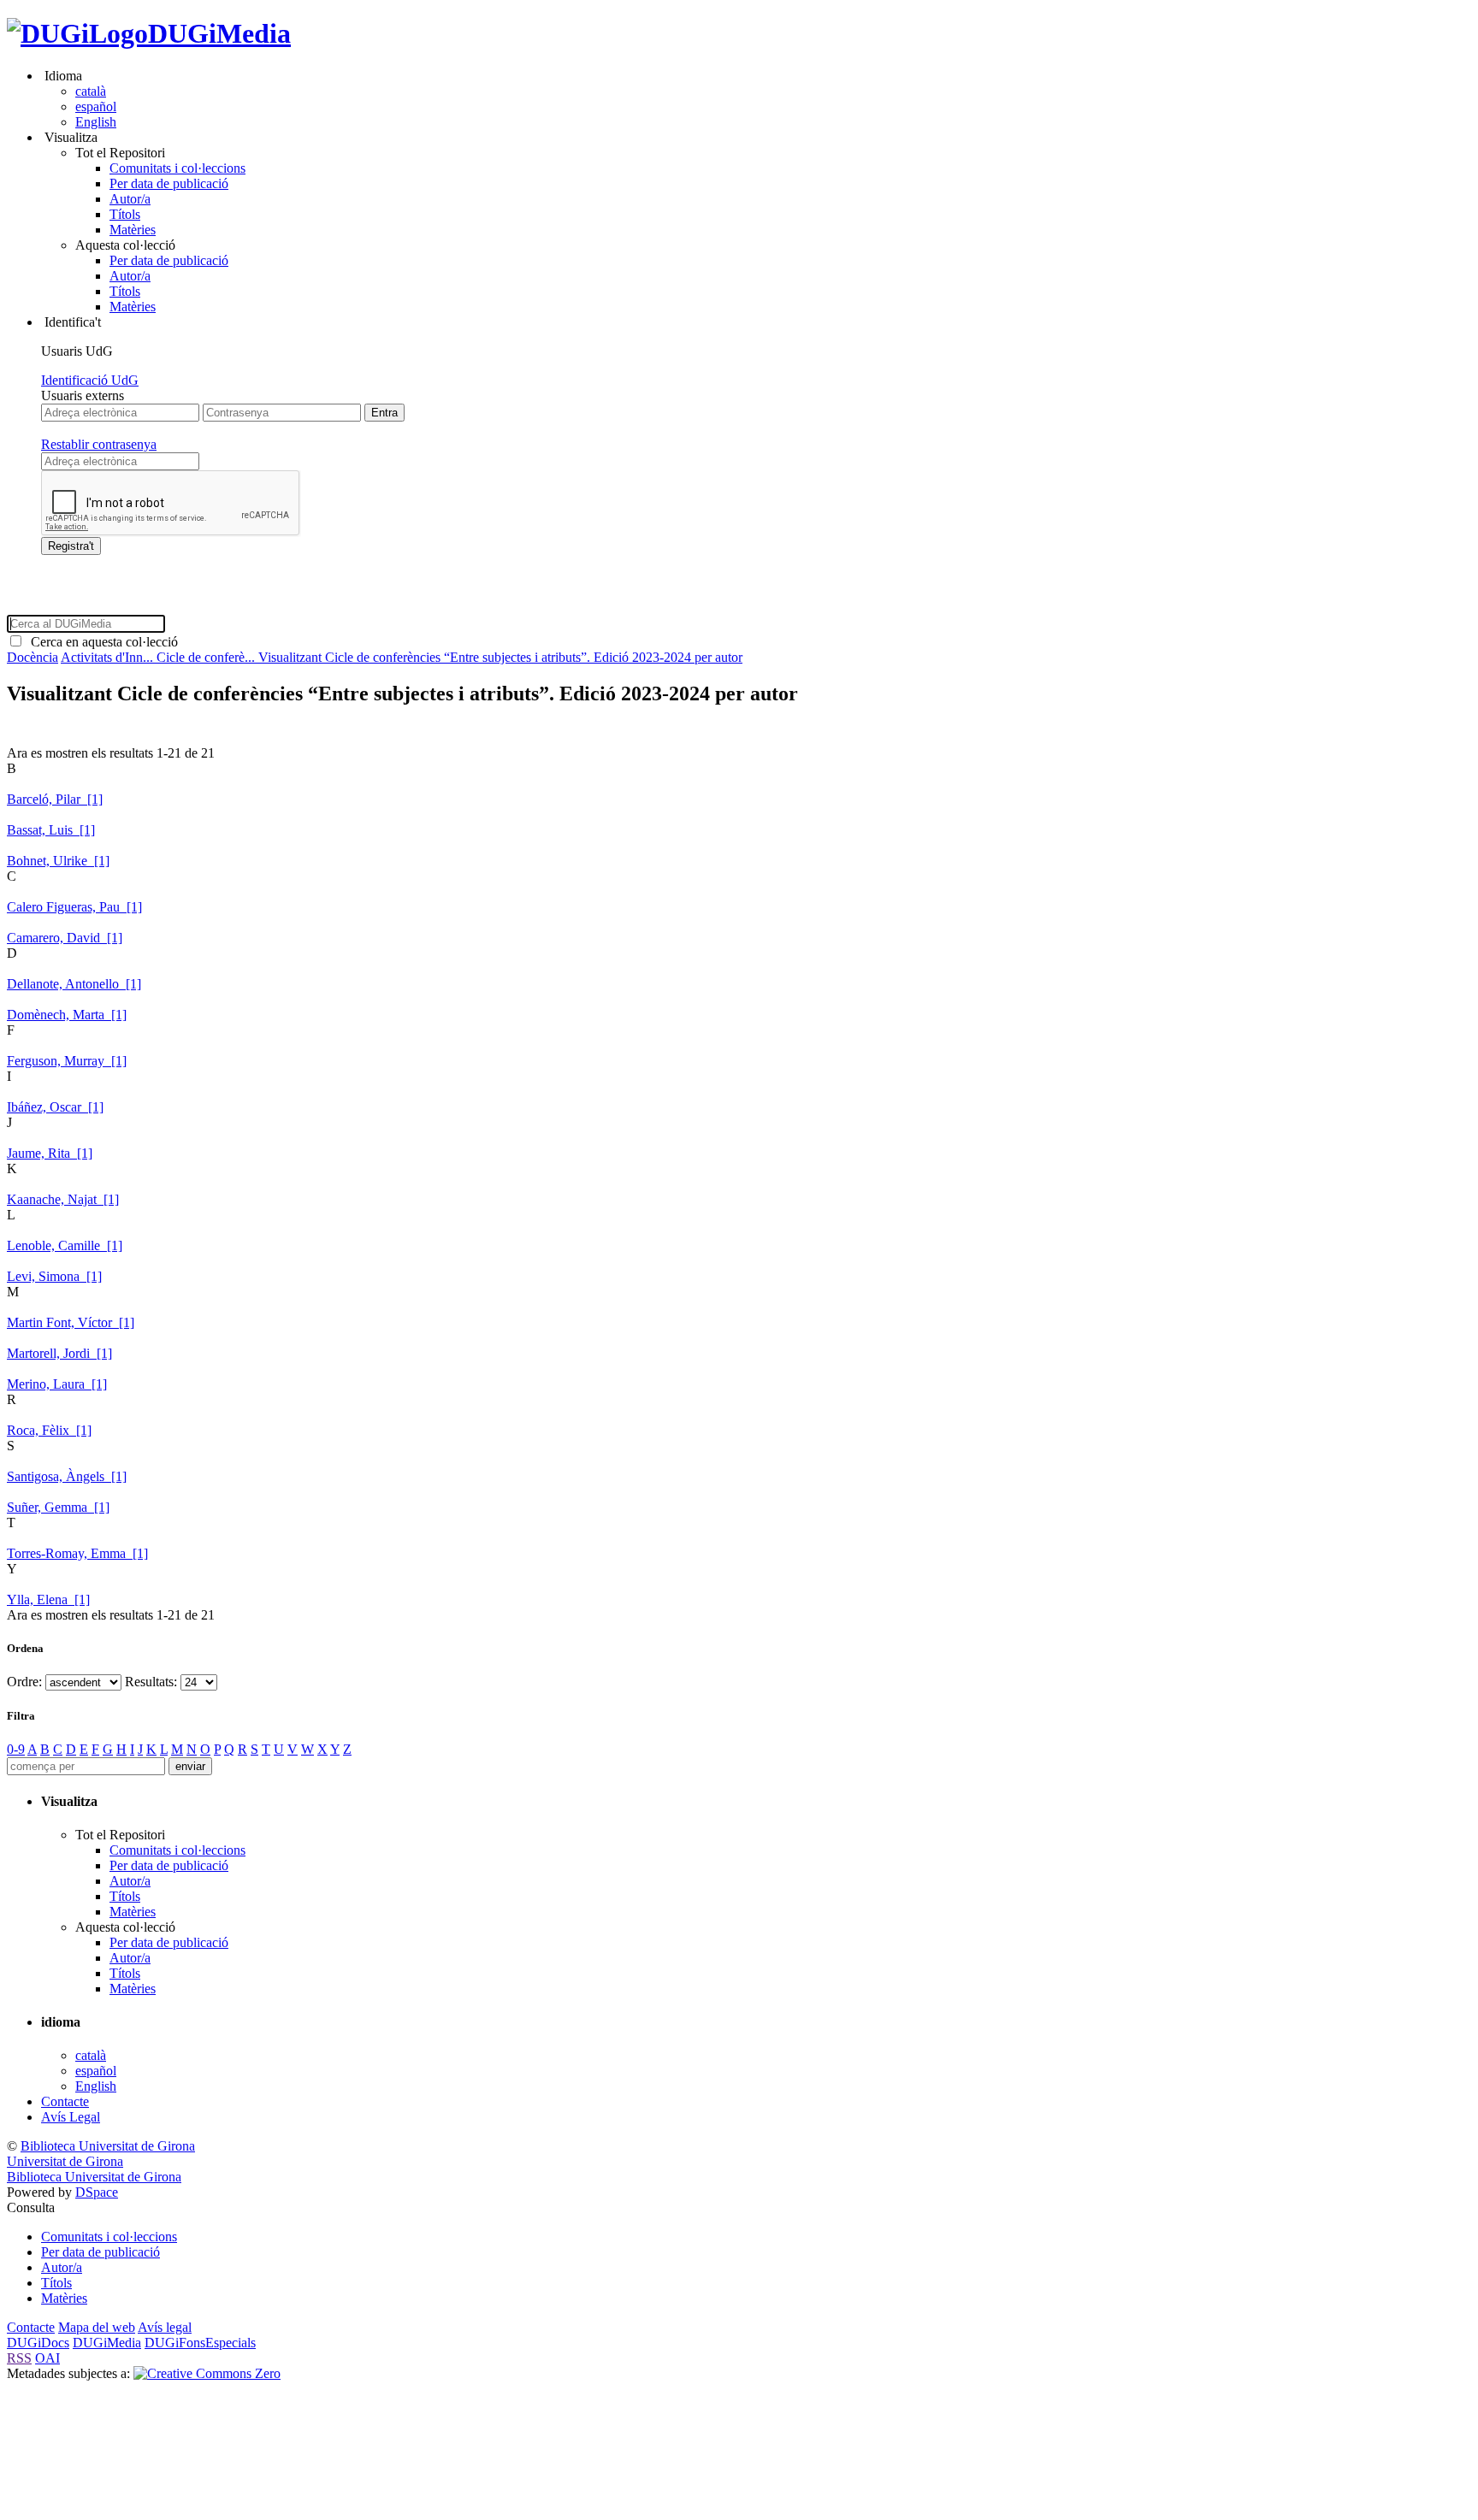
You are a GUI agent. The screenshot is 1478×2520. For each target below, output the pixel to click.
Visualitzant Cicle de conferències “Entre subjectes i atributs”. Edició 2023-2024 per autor (500, 657)
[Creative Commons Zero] (207, 2373)
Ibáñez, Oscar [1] (55, 1107)
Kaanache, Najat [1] (63, 1199)
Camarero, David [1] (65, 938)
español (96, 106)
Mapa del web (97, 2327)
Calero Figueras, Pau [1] (74, 907)
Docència (33, 657)
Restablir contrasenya (99, 444)
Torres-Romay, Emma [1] (77, 1553)
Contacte (65, 2101)
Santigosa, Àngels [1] (67, 1476)
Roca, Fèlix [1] (49, 1430)
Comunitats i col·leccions (177, 168)
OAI (47, 2358)
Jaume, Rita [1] (50, 1153)
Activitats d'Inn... (109, 657)
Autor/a (130, 199)
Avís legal (165, 2327)
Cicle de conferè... (207, 657)
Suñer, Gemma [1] (58, 1507)
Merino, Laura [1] (57, 1384)
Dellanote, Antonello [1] (74, 984)
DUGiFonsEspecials (200, 2343)
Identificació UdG (90, 380)
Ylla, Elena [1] (48, 1599)
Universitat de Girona (65, 2161)
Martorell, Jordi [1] (59, 1353)
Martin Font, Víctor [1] (71, 1322)
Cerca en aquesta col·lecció (101, 642)
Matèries (133, 230)
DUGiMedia (219, 33)
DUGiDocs (38, 2343)
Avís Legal (71, 2117)
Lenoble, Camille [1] (65, 1245)
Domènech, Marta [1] (67, 1015)
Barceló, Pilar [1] (55, 799)
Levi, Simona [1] (54, 1276)
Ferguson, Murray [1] (67, 1061)
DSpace (97, 2192)
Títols (125, 214)
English (96, 122)
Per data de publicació (169, 183)
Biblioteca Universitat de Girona (108, 2146)
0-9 (16, 1749)
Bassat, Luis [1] (51, 830)
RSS (19, 2358)
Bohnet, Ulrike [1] (58, 861)
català (91, 91)
